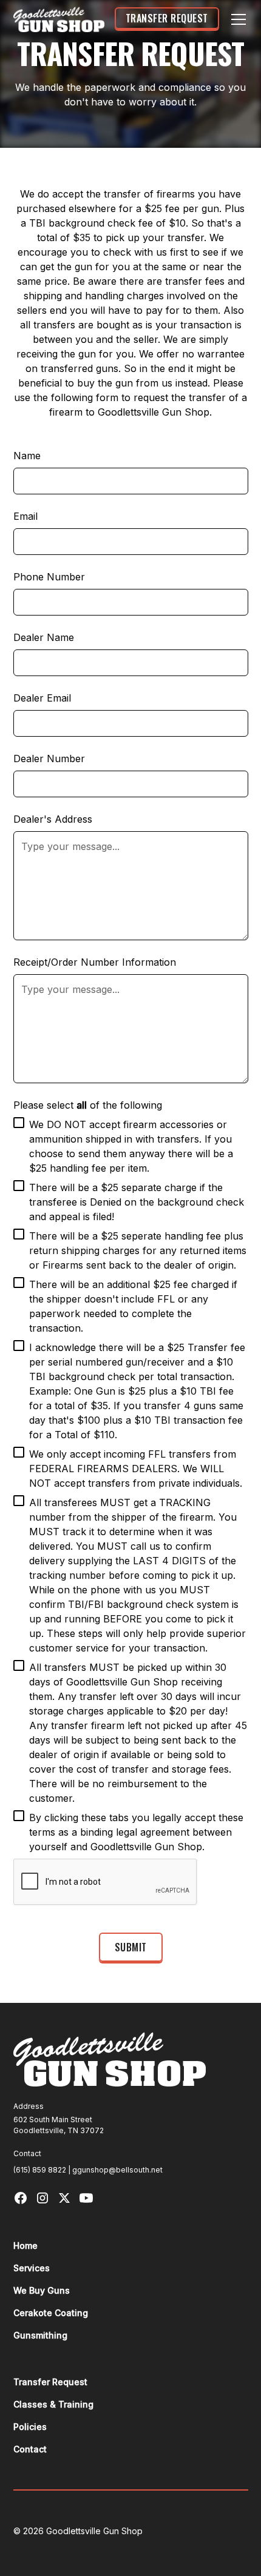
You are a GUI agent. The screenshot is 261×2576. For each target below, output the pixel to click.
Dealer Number (49, 759)
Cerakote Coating (51, 2313)
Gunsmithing (40, 2335)
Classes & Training (53, 2404)
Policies (30, 2427)
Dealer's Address (53, 819)
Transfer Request (167, 18)
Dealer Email (42, 698)
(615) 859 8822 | (43, 2170)
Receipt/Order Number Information (95, 962)
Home (25, 2246)
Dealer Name (44, 637)
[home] (59, 20)
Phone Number (49, 577)
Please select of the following (88, 1105)
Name (27, 456)
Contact (30, 2449)
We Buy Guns (42, 2290)
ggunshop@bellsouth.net (117, 2170)
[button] (236, 19)
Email (25, 516)
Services (32, 2268)
